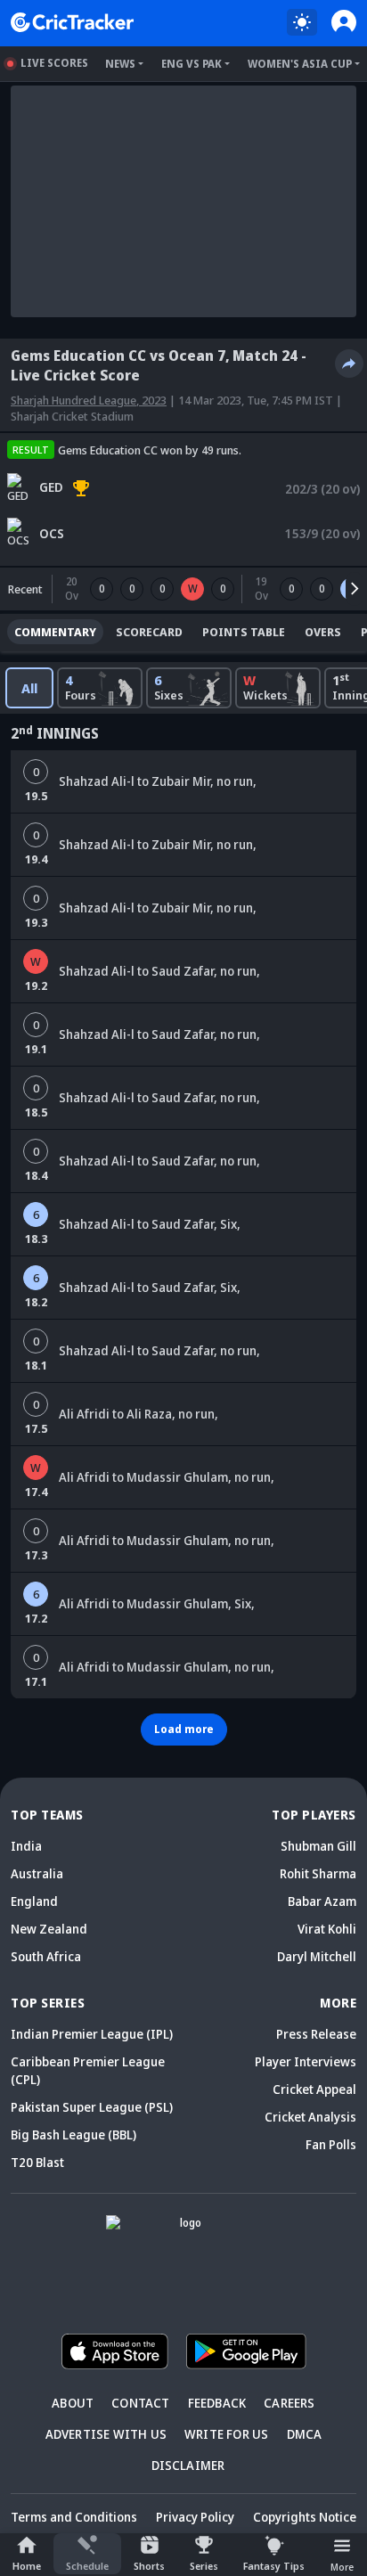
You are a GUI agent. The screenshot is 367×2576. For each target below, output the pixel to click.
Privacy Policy (195, 2517)
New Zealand (49, 1929)
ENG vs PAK (192, 64)
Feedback (217, 2403)
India (26, 1846)
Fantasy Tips (274, 2566)
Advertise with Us (106, 2434)
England (34, 1901)
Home (27, 2566)
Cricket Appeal (314, 2089)
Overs (323, 632)
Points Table (244, 632)
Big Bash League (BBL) (73, 2134)
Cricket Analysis (310, 2117)
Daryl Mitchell (317, 1956)
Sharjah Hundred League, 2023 (89, 400)
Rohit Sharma (318, 1873)
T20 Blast (37, 2162)
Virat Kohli (327, 1929)
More (342, 2567)
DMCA (305, 2434)
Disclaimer (188, 2465)
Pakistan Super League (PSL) (92, 2107)
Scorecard (149, 632)
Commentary (55, 632)
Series (204, 2566)
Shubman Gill (318, 1846)
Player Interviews (306, 2061)
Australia (37, 1873)
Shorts (149, 2566)
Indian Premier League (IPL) (92, 2034)
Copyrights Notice (305, 2517)
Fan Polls (331, 2144)
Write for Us (226, 2434)
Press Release (316, 2034)
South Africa (46, 1956)
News (120, 64)
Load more (184, 1729)
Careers (289, 2403)
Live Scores (54, 63)
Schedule (87, 2566)
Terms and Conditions (74, 2517)
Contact (140, 2403)
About (73, 2403)
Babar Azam (322, 1901)
